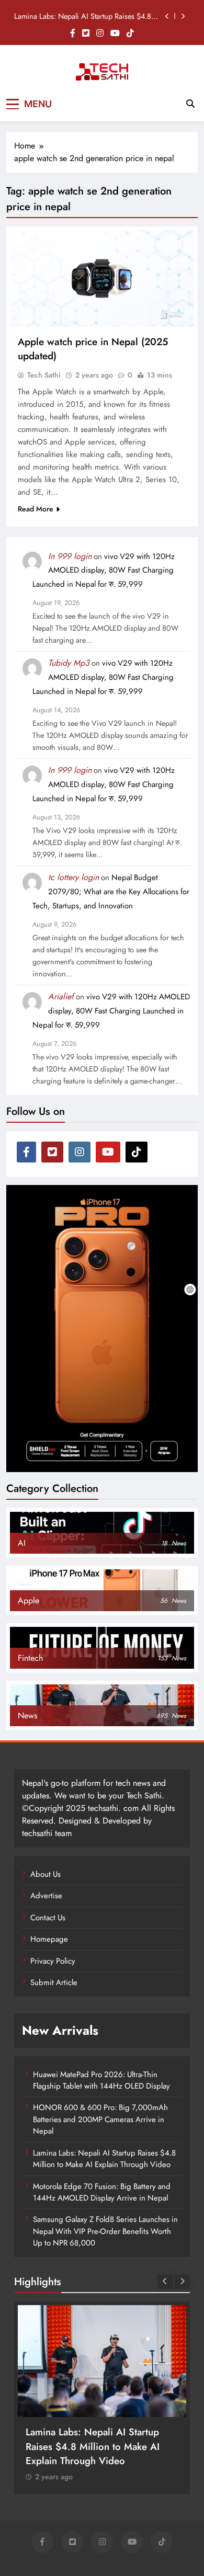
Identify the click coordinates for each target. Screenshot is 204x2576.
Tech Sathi (44, 375)
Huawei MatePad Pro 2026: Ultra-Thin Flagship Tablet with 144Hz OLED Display (101, 2080)
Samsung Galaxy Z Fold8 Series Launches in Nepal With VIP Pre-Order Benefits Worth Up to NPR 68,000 (105, 2231)
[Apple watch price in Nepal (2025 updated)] (102, 278)
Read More (36, 509)
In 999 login (70, 556)
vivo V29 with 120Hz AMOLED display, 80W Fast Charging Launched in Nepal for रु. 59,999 (104, 571)
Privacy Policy (53, 1961)
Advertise (46, 1896)
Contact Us (48, 1918)
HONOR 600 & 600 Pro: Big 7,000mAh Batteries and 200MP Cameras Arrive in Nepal (100, 2119)
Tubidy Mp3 (69, 663)
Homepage (49, 1939)
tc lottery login (73, 877)
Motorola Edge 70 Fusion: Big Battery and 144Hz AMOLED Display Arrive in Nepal (102, 2192)
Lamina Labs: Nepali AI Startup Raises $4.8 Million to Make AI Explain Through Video (83, 16)
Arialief (61, 996)
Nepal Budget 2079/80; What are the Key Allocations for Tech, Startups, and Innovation (111, 892)
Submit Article (54, 1982)
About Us (46, 1874)
